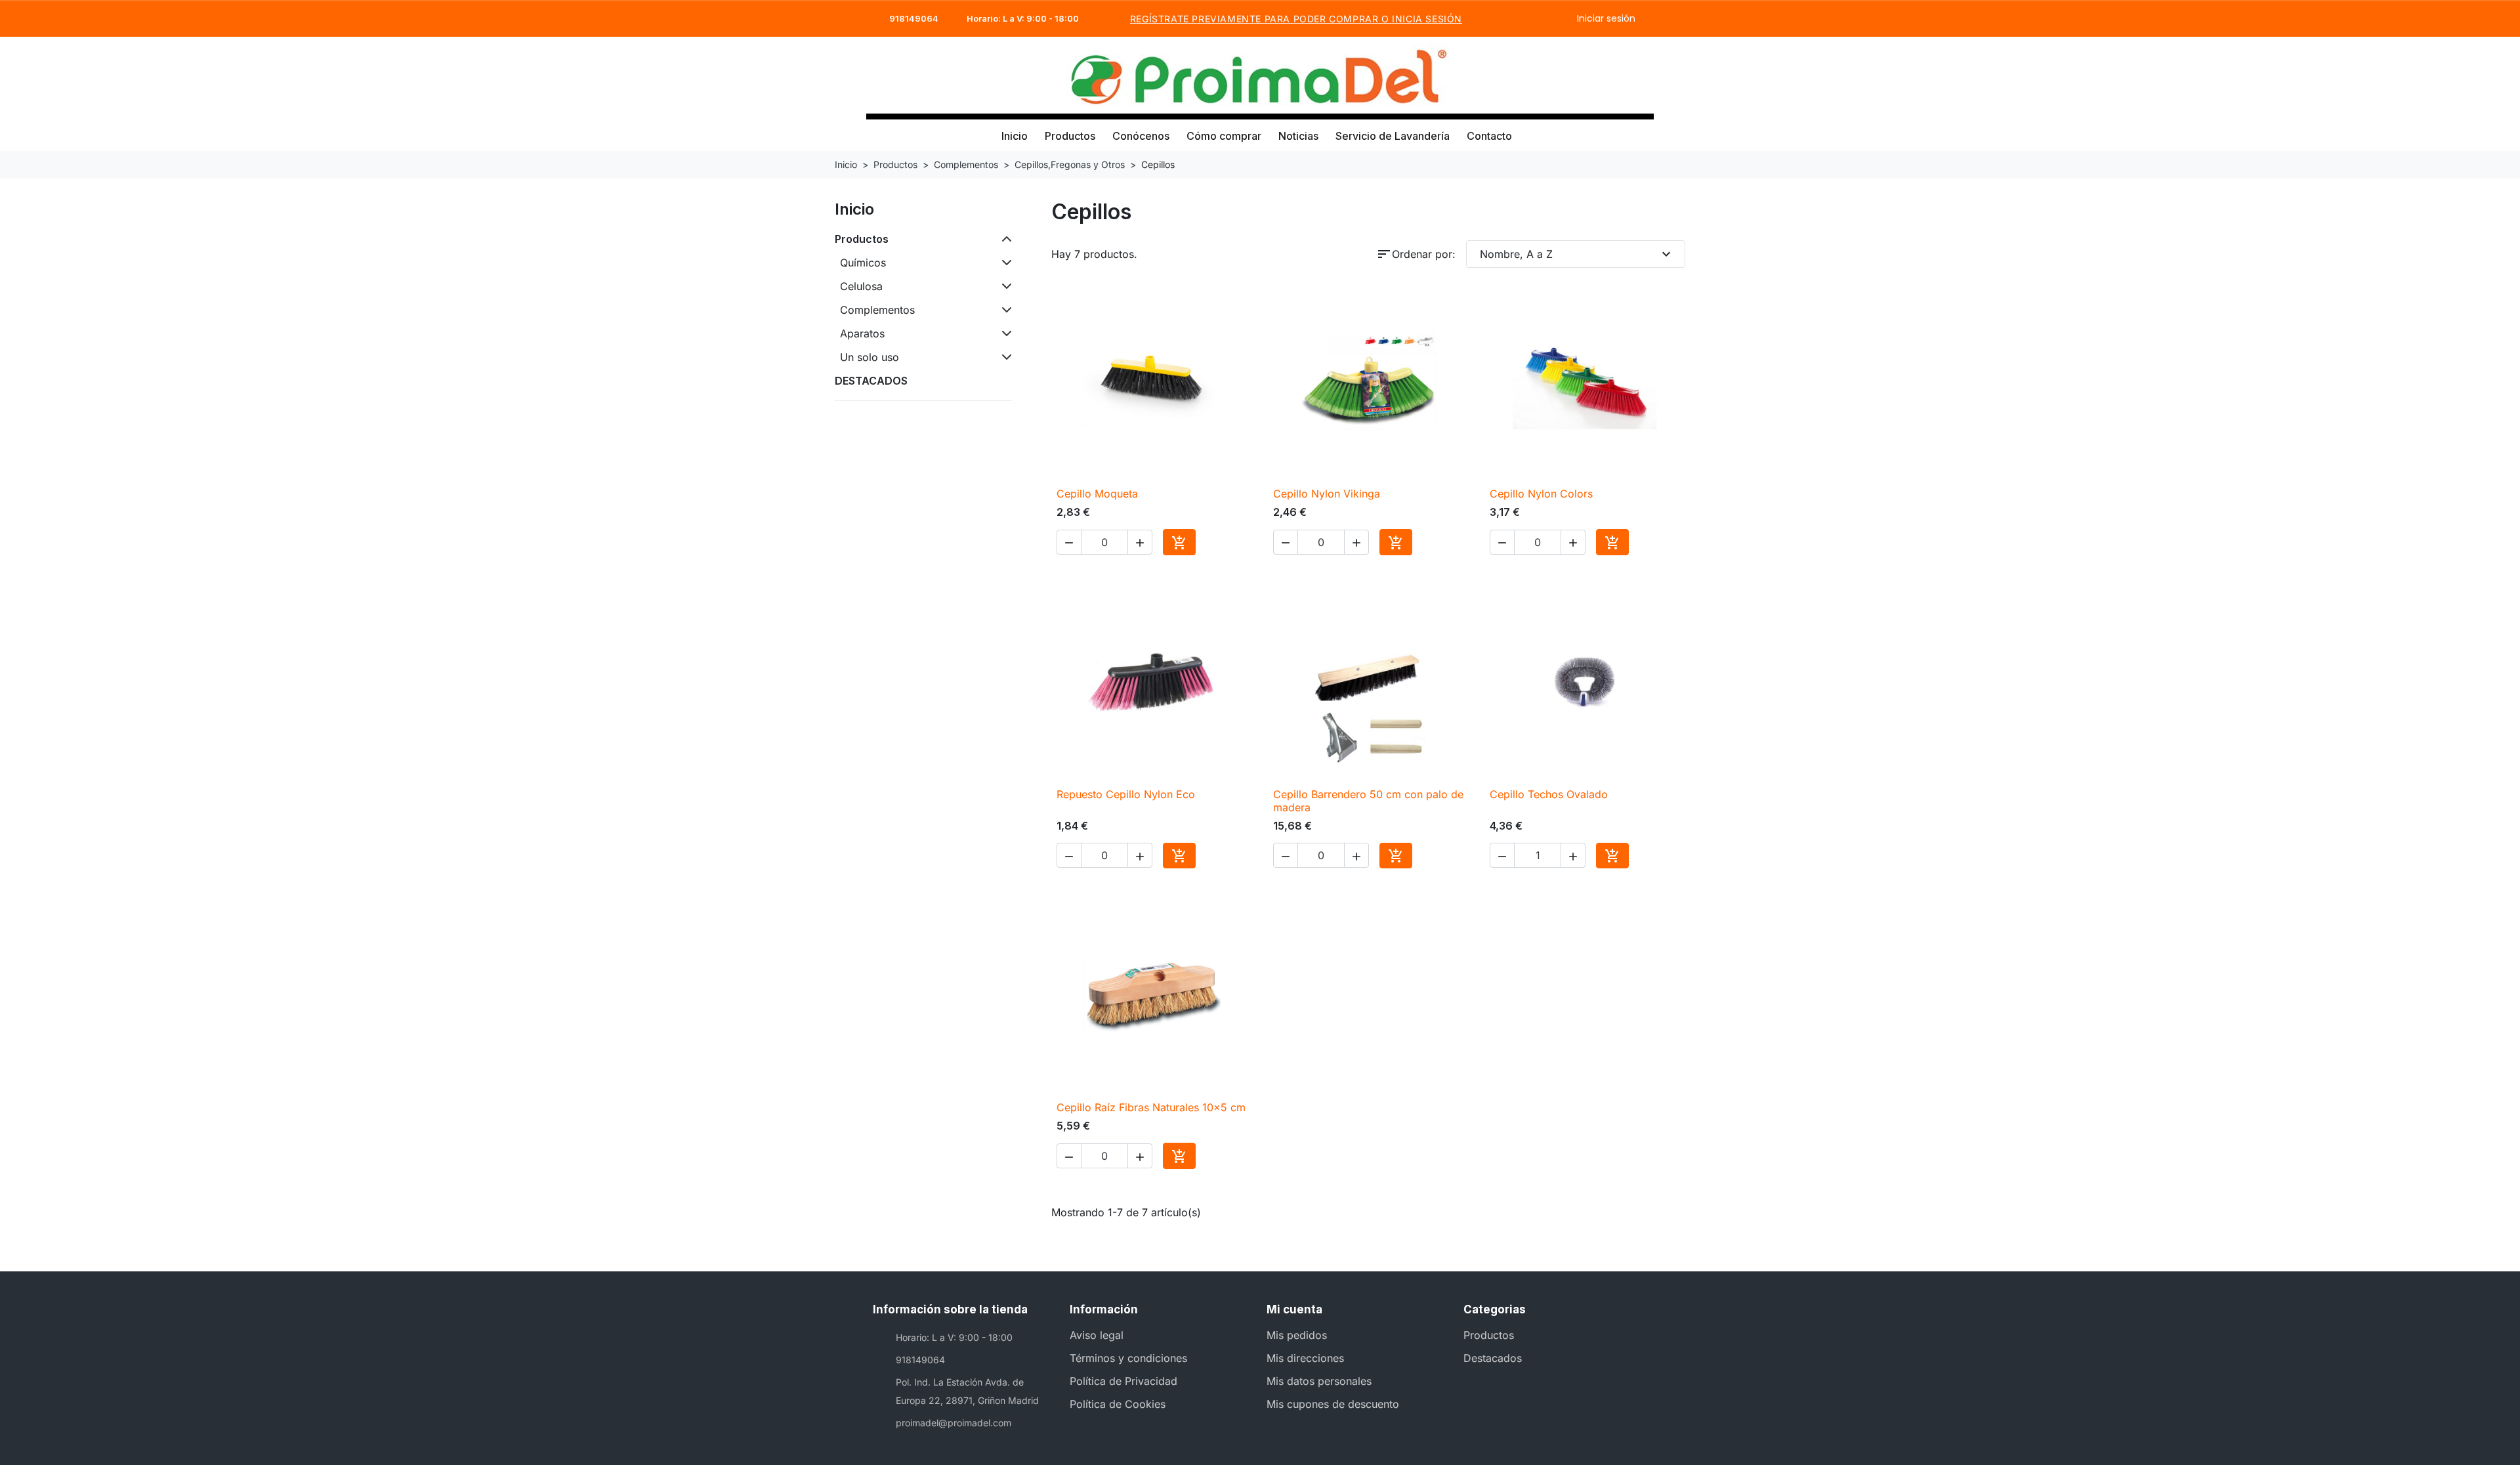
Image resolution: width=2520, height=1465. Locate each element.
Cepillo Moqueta (1097, 494)
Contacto (1489, 136)
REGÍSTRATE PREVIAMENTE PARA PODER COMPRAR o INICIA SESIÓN (1296, 19)
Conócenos (1141, 136)
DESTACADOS (871, 381)
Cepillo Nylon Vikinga (1327, 494)
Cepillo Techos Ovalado (1549, 794)
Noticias (1298, 136)
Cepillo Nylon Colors (1541, 494)
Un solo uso (870, 357)
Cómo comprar (1224, 136)
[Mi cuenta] (1607, 75)
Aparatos (862, 333)
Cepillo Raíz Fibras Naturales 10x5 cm (1151, 1107)
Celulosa (861, 286)
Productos (1070, 136)
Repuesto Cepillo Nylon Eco (1126, 794)
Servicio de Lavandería (1393, 136)
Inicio (1015, 136)
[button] (1585, 75)
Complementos (877, 310)
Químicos (863, 263)
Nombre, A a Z (1577, 254)
